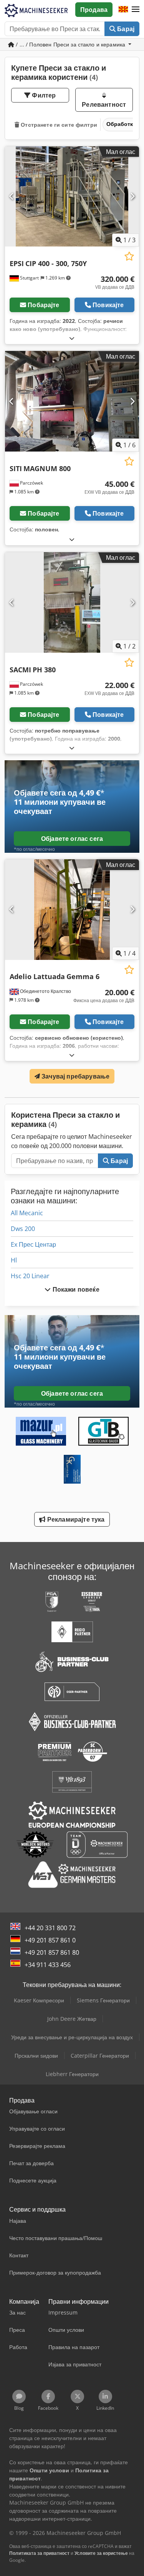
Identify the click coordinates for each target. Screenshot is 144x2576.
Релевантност (104, 104)
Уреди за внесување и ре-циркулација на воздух (72, 2037)
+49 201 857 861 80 (52, 1952)
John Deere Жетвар (72, 2019)
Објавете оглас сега (72, 839)
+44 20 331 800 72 (50, 1928)
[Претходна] (12, 196)
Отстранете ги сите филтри (58, 125)
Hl (14, 1260)
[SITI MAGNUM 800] (72, 401)
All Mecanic (27, 1213)
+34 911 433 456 (48, 1965)
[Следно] (132, 196)
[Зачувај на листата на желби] (129, 256)
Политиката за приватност (39, 2553)
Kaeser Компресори (39, 2000)
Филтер (43, 95)
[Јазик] (123, 10)
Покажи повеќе (75, 1289)
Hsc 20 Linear (30, 1276)
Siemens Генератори (103, 2000)
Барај (125, 29)
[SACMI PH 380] (72, 602)
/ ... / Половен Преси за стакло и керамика (70, 44)
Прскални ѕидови (36, 2056)
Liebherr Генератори (72, 2074)
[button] (136, 10)
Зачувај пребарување (75, 1076)
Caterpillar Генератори (100, 2056)
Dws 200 (23, 1229)
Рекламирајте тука (75, 1519)
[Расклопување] (72, 338)
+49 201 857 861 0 (50, 1940)
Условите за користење (101, 2553)
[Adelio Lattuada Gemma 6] (72, 910)
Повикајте (108, 305)
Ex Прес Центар (33, 1244)
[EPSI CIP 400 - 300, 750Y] (72, 197)
